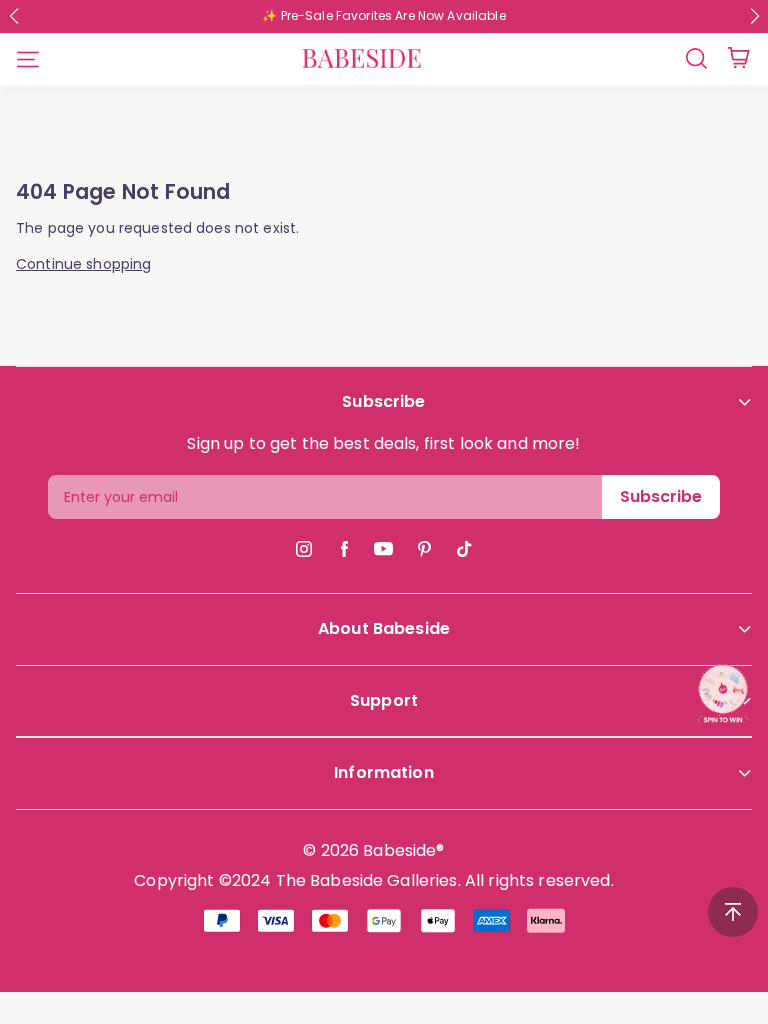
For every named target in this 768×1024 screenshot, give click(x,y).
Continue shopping (83, 264)
